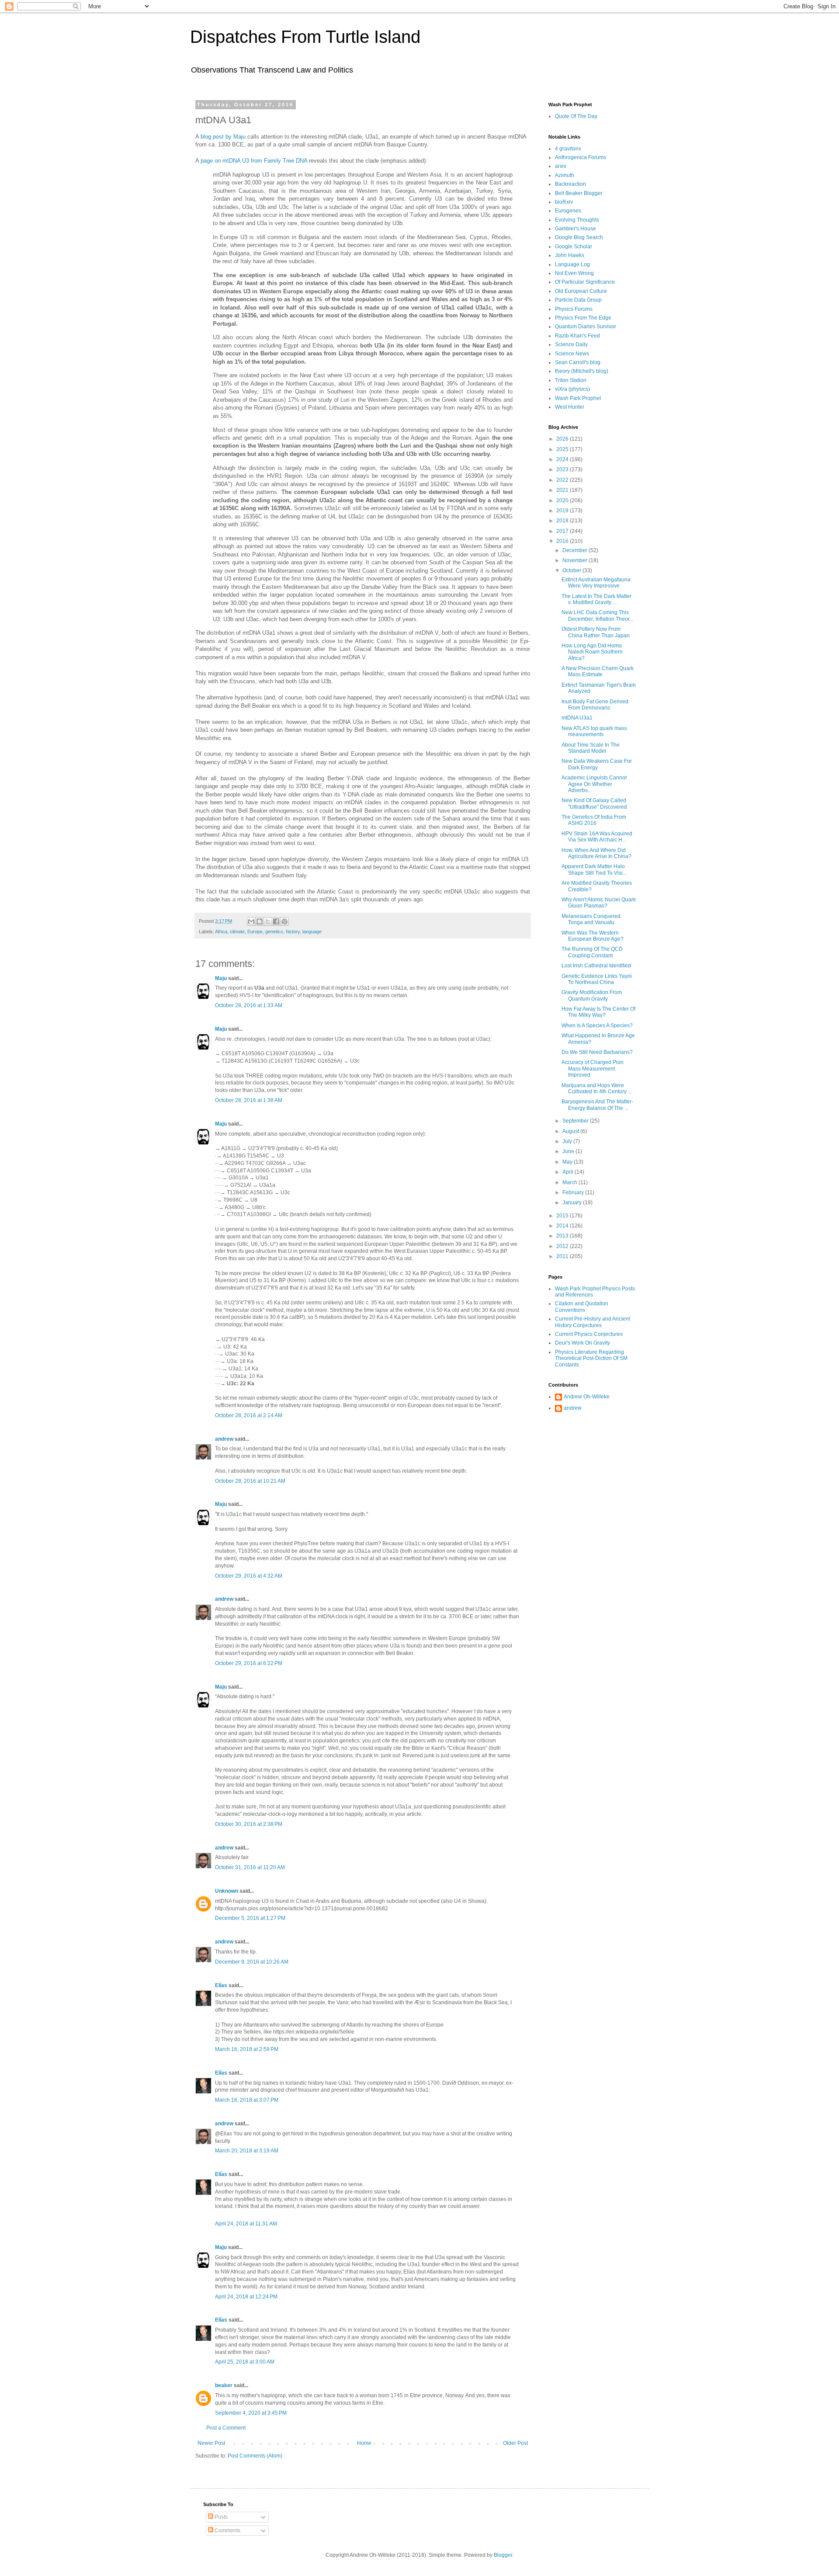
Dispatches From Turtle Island (305, 37)
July (568, 1141)
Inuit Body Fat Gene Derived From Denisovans (595, 705)
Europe (255, 932)
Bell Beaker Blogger (579, 193)
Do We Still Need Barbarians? (597, 1052)
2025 (563, 449)
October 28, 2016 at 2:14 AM (249, 1415)
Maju (221, 978)
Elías (221, 1985)
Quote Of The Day (576, 116)
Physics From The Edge (583, 318)
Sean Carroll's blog (578, 362)
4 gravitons (568, 149)
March (570, 1182)
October (572, 570)
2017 (563, 531)
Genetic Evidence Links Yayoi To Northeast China (597, 979)
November (576, 560)
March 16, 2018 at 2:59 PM (247, 2049)
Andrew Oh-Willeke (587, 1397)
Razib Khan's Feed (577, 336)
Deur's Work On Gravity (582, 1343)
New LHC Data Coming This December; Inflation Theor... (597, 615)
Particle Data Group (578, 300)
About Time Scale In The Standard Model (591, 748)
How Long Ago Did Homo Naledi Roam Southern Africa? (592, 652)
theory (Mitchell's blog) (582, 371)
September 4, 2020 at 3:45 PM (251, 2413)
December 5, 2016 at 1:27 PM (250, 1918)
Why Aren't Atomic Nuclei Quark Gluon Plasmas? (599, 903)
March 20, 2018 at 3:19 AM (247, 2151)
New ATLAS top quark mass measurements (594, 731)
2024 (563, 459)
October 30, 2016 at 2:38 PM (249, 1824)
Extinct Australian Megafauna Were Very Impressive (596, 583)
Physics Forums (574, 309)
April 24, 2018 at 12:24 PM (246, 2297)
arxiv (561, 166)
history (293, 932)
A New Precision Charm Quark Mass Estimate (598, 671)
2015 (563, 1216)
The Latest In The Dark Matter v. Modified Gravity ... (596, 599)
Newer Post (211, 2443)
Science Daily (571, 344)
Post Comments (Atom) (255, 2456)
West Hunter (570, 407)
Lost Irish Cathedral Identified (596, 966)
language (312, 932)
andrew (224, 1439)
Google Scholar (574, 247)
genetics (274, 932)
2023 (563, 469)
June (569, 1151)
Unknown (227, 1891)
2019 (563, 511)
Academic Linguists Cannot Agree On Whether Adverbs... (594, 784)
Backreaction (570, 184)
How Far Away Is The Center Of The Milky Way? (598, 1012)
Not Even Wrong (574, 273)
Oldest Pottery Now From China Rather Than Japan (596, 632)
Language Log (572, 264)
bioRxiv (564, 202)
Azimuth (565, 175)
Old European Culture (581, 291)
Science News (572, 354)
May (568, 1162)
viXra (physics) (572, 389)
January (573, 1203)
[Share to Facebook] (276, 921)
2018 (563, 521)
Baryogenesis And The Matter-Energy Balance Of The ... (597, 1105)
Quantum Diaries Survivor (586, 327)
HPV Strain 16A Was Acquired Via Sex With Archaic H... (597, 837)
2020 (563, 501)
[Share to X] (268, 921)
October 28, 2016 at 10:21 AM (250, 1481)
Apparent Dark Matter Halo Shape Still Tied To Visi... (594, 869)
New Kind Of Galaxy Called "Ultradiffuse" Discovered (594, 803)
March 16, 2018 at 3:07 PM (247, 2100)
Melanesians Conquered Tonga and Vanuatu (591, 919)
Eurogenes (568, 211)
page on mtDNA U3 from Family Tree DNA (254, 161)
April (569, 1172)
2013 (563, 1236)
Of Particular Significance (585, 282)
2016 (563, 541)
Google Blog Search (579, 237)
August (571, 1131)
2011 (563, 1256)
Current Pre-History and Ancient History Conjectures (593, 1322)
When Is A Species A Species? (597, 1026)
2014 (563, 1226)
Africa (221, 932)
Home (364, 2443)
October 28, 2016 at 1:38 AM (249, 1100)
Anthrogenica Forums (581, 157)
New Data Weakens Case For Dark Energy (597, 764)
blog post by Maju (223, 137)
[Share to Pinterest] (284, 921)
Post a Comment (226, 2428)
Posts (220, 2517)
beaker (224, 2385)
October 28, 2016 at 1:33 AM (249, 1005)
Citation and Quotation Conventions (582, 1307)
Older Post (515, 2443)
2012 (563, 1246)
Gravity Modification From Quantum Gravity (592, 995)
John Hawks (570, 255)
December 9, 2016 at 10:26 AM (252, 1962)
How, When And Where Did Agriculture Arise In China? (596, 853)
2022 (563, 480)
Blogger (503, 2555)
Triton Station (571, 380)
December (576, 550)
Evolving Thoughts (577, 220)
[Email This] (251, 921)
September (576, 1121)
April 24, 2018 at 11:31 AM (246, 2224)
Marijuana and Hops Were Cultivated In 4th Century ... (597, 1088)
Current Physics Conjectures (589, 1334)
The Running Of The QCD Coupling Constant (592, 952)
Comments (227, 2531)
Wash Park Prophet (578, 398)
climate (237, 932)
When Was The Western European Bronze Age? (593, 936)
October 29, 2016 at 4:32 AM (249, 1576)
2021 (563, 490)
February (574, 1192)
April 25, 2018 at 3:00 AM (245, 2362)
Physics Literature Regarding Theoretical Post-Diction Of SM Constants (591, 1358)
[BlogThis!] (260, 921)
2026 (563, 439)
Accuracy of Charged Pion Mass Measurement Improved (593, 1069)
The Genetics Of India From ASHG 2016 (594, 820)
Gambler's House (576, 229)
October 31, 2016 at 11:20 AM (250, 1867)
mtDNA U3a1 (577, 718)
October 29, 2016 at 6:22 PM (249, 1663)
